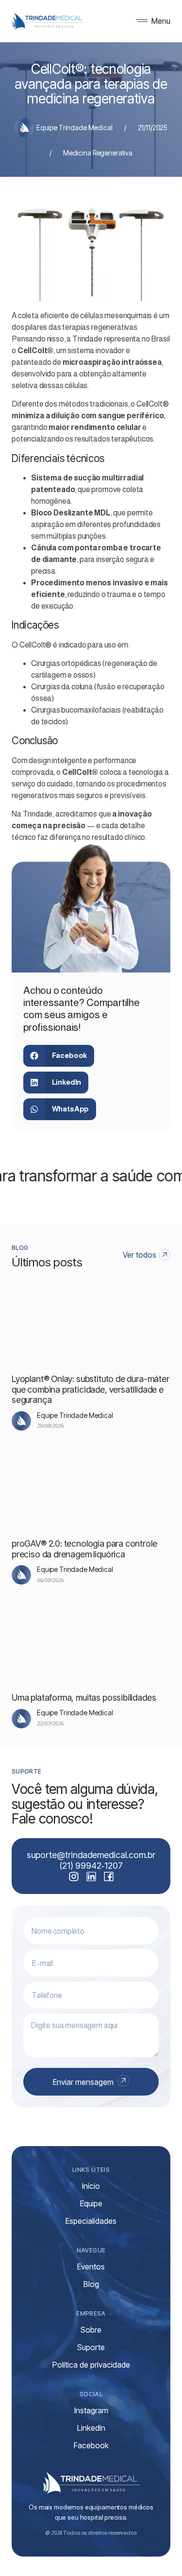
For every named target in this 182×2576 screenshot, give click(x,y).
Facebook (91, 2445)
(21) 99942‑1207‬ (91, 1866)
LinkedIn (91, 2428)
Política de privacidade (91, 2365)
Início (91, 2186)
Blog (91, 2284)
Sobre (91, 2330)
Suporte (91, 2347)
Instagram (91, 2410)
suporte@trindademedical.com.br (91, 1855)
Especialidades (91, 2221)
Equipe (91, 2203)
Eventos (91, 2267)
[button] (59, 1056)
